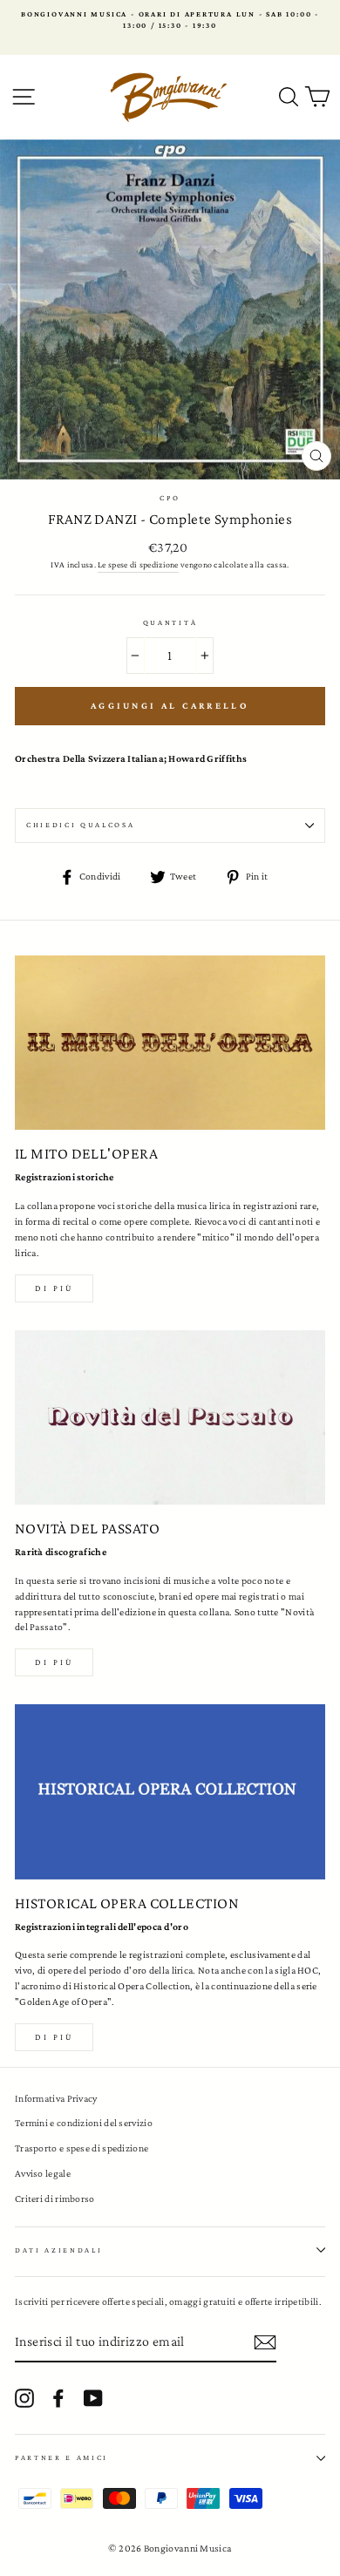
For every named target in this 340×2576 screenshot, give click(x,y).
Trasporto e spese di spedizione (82, 2148)
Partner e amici (61, 2457)
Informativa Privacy (56, 2098)
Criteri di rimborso (55, 2199)
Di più (54, 1288)
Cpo (170, 498)
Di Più (54, 2037)
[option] (170, 20)
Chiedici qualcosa (81, 825)
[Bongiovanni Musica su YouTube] (93, 2398)
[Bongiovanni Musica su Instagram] (24, 2398)
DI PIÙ (54, 1662)
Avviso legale (43, 2173)
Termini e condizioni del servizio (84, 2123)
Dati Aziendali (59, 2250)
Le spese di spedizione (138, 564)
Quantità (170, 622)
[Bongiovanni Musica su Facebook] (58, 2398)
